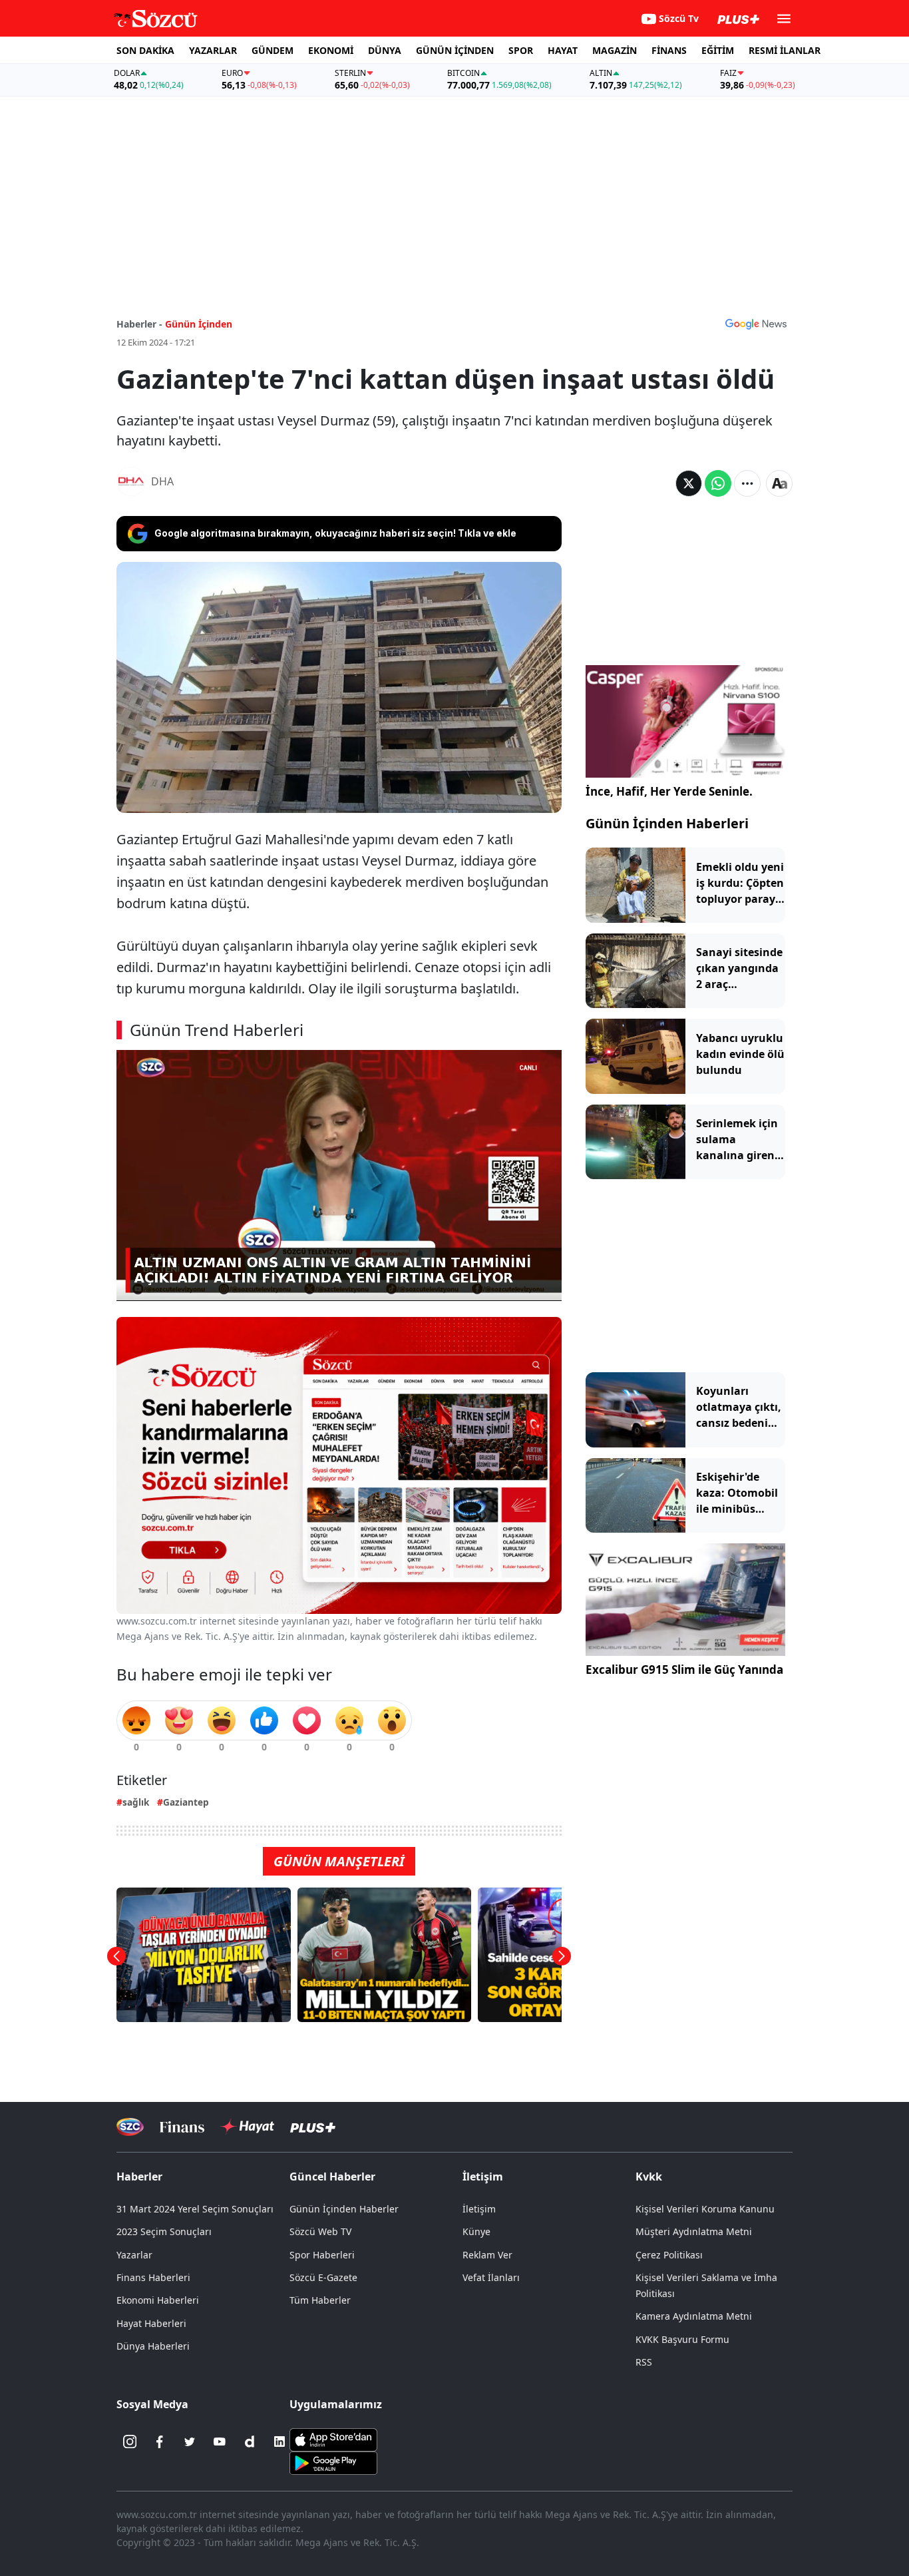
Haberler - (139, 324)
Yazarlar (134, 2255)
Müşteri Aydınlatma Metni (694, 2231)
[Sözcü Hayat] (247, 2127)
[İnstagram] (130, 2442)
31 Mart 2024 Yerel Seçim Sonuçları (195, 2209)
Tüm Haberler (320, 2300)
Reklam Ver (487, 2255)
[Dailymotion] (250, 2442)
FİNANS (669, 50)
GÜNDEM (273, 50)
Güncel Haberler (332, 2177)
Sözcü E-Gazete (323, 2277)
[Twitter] (190, 2442)
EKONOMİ (331, 50)
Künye (476, 2231)
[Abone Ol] (756, 324)
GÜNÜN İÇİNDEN (455, 50)
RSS (644, 2362)
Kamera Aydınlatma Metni (694, 2316)
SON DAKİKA (145, 50)
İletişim (479, 2209)
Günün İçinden (199, 324)
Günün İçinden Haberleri (667, 823)
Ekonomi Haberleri (158, 2300)
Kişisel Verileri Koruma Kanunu (705, 2209)
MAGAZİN (615, 50)
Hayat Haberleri (151, 2323)
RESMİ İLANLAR (785, 50)
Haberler (139, 2177)
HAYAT (563, 50)
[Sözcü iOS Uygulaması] (333, 2439)
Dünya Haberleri (153, 2346)
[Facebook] (160, 2442)
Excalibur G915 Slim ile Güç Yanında (684, 1670)
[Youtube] (220, 2442)
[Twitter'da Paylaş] (689, 483)
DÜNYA (385, 50)
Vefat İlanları (491, 2277)
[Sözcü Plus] (313, 2127)
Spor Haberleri (322, 2255)
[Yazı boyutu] (779, 483)
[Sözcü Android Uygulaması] (333, 2462)
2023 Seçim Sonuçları (164, 2231)
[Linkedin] (279, 2442)
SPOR (521, 50)
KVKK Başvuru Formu (682, 2339)
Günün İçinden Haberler (344, 2209)
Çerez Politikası (669, 2255)
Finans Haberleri (153, 2277)
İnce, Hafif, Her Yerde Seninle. (669, 791)
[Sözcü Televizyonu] (130, 2127)
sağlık (136, 1802)
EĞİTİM (718, 50)
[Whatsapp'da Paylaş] (718, 483)
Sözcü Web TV (320, 2231)
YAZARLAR (213, 50)
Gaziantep (186, 1802)
